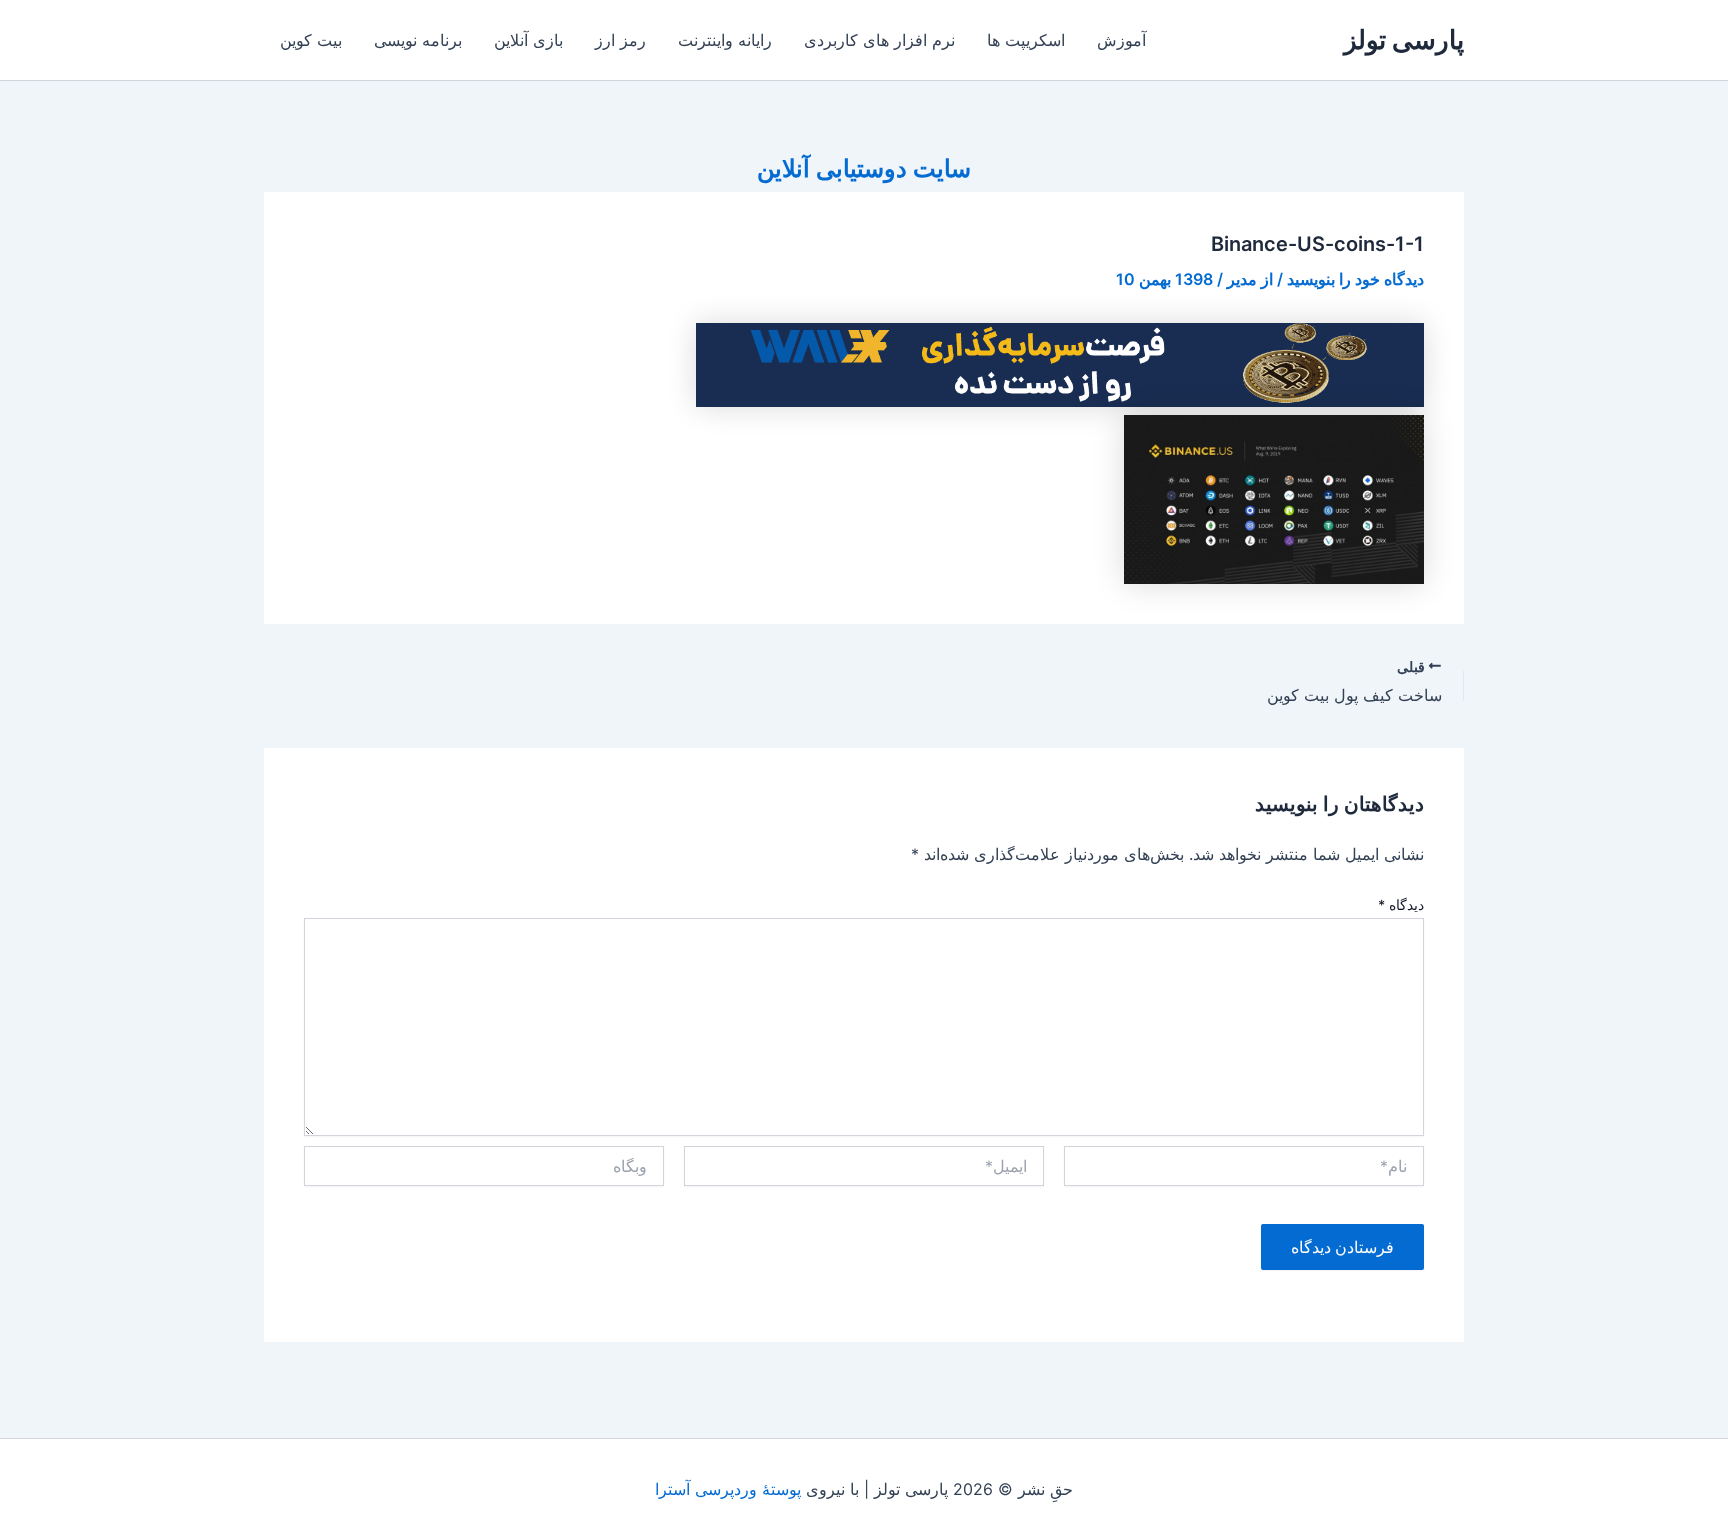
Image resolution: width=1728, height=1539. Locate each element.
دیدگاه (1401, 904)
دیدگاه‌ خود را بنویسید (1355, 279)
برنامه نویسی (418, 40)
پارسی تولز (1404, 39)
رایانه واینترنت (725, 40)
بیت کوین (311, 40)
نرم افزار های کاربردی (879, 40)
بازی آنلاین (528, 40)
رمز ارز (620, 40)
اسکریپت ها (1026, 40)
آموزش (1121, 40)
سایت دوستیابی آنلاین (864, 168)
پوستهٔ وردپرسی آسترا (728, 1489)
